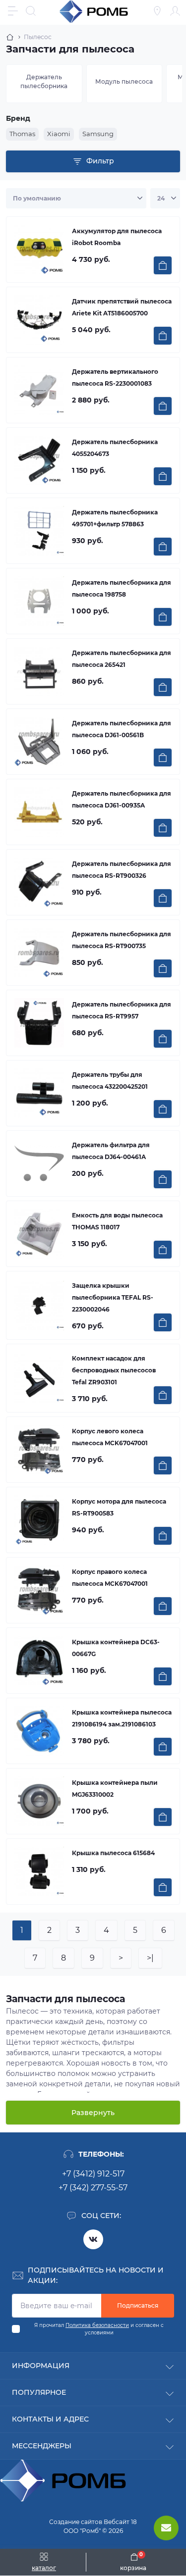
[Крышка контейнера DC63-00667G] (39, 1661)
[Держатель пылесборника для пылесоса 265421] (39, 671)
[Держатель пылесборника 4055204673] (39, 460)
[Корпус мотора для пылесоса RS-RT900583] (39, 1520)
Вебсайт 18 (120, 2522)
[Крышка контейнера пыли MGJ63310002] (39, 1801)
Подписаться (138, 2305)
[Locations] (157, 11)
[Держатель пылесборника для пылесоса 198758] (39, 601)
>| (150, 1958)
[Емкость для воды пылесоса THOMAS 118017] (39, 1234)
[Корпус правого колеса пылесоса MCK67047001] (39, 1590)
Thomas (22, 134)
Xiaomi (59, 134)
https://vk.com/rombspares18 (93, 2239)
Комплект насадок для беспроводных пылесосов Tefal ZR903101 (114, 1370)
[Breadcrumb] (10, 37)
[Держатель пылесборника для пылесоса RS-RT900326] (39, 882)
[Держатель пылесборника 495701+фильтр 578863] (39, 531)
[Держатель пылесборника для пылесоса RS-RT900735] (39, 953)
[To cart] (163, 265)
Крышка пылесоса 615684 (113, 1853)
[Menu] (13, 11)
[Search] (31, 11)
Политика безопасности (97, 2325)
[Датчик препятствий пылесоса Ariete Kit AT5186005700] (39, 320)
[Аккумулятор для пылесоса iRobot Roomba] (39, 250)
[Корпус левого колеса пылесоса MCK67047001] (39, 1450)
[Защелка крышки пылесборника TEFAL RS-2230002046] (39, 1306)
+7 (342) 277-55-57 (93, 2188)
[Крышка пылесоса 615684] (39, 1871)
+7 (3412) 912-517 (93, 2174)
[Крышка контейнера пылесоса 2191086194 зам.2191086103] (39, 1731)
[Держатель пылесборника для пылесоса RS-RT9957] (39, 1023)
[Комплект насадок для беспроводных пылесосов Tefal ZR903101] (39, 1378)
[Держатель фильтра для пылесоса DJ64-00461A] (39, 1163)
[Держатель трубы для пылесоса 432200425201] (39, 1093)
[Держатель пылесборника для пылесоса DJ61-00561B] (39, 742)
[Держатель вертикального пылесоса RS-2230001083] (39, 390)
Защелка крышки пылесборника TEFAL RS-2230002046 (113, 1297)
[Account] (175, 11)
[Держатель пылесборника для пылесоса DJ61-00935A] (39, 812)
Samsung (98, 134)
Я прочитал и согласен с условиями (99, 2329)
